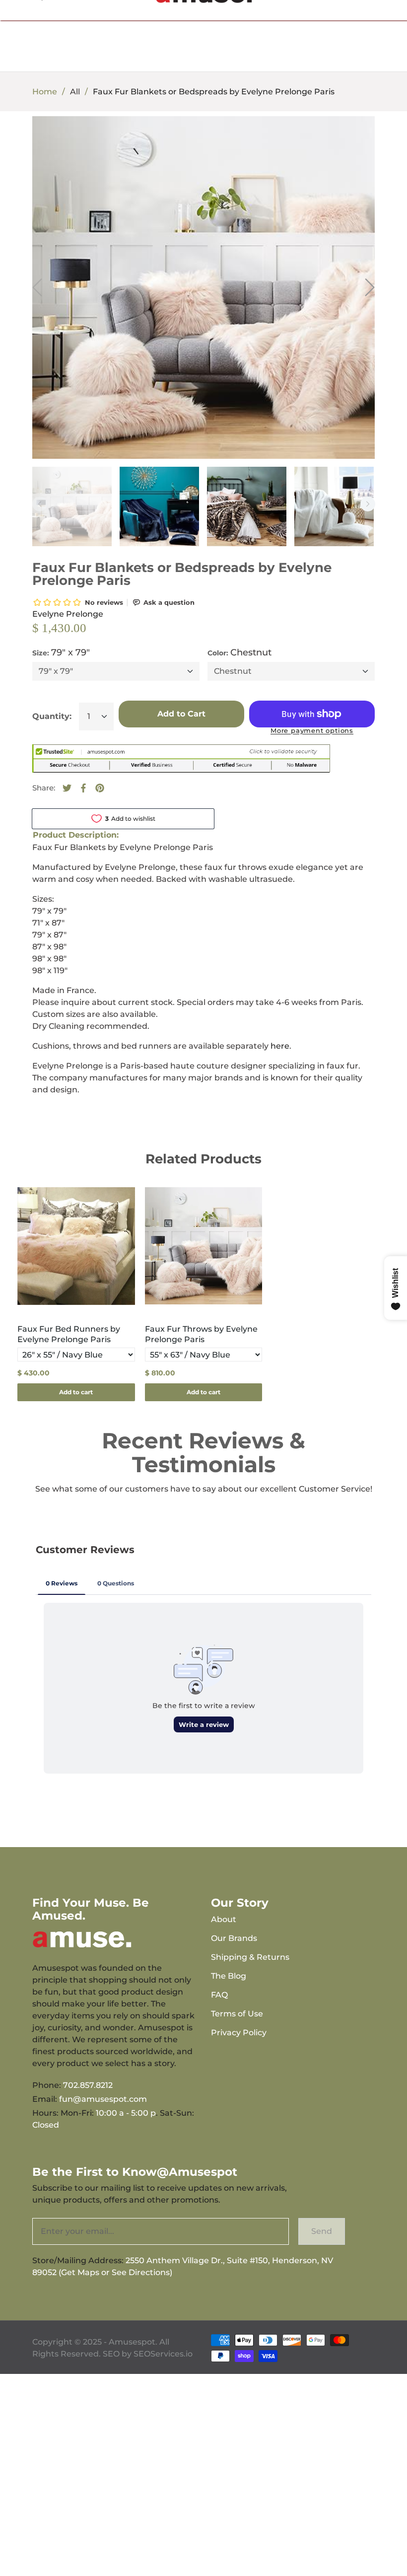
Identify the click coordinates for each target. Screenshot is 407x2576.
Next (368, 504)
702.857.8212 (88, 2085)
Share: (44, 788)
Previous (40, 504)
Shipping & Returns (250, 1957)
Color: (239, 652)
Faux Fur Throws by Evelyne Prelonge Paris (201, 1334)
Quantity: (52, 716)
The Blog (229, 1976)
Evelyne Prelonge (68, 614)
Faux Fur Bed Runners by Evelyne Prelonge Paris (69, 1334)
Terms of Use (237, 2014)
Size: (61, 652)
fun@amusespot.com (103, 2099)
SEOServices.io (163, 2354)
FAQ (219, 1995)
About (224, 1919)
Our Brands (234, 1938)
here (280, 1046)
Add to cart (76, 1392)
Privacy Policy (239, 2033)
